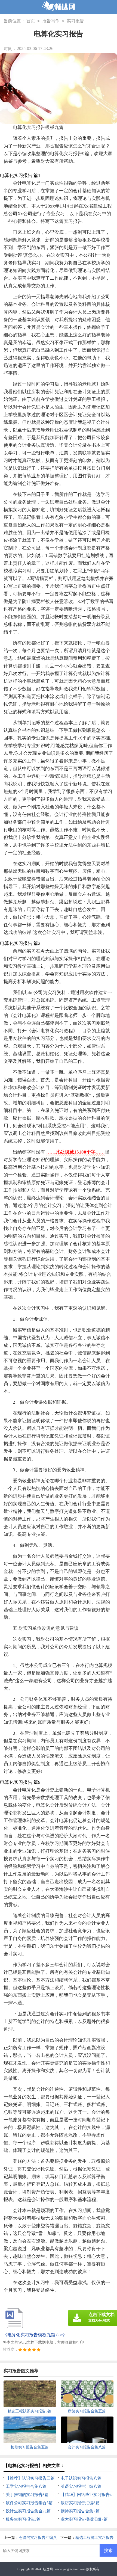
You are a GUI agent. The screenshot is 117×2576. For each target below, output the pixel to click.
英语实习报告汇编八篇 (81, 2486)
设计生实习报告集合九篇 (28, 2511)
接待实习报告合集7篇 (80, 2511)
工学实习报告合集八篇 (26, 2486)
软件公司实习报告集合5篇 (29, 2503)
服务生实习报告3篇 (23, 2519)
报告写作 (51, 21)
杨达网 (48, 2569)
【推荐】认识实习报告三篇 (30, 2478)
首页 (31, 21)
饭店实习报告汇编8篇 (80, 2503)
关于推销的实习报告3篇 (27, 2495)
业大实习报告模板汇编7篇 (84, 2519)
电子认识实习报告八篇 (81, 2478)
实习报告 (75, 21)
